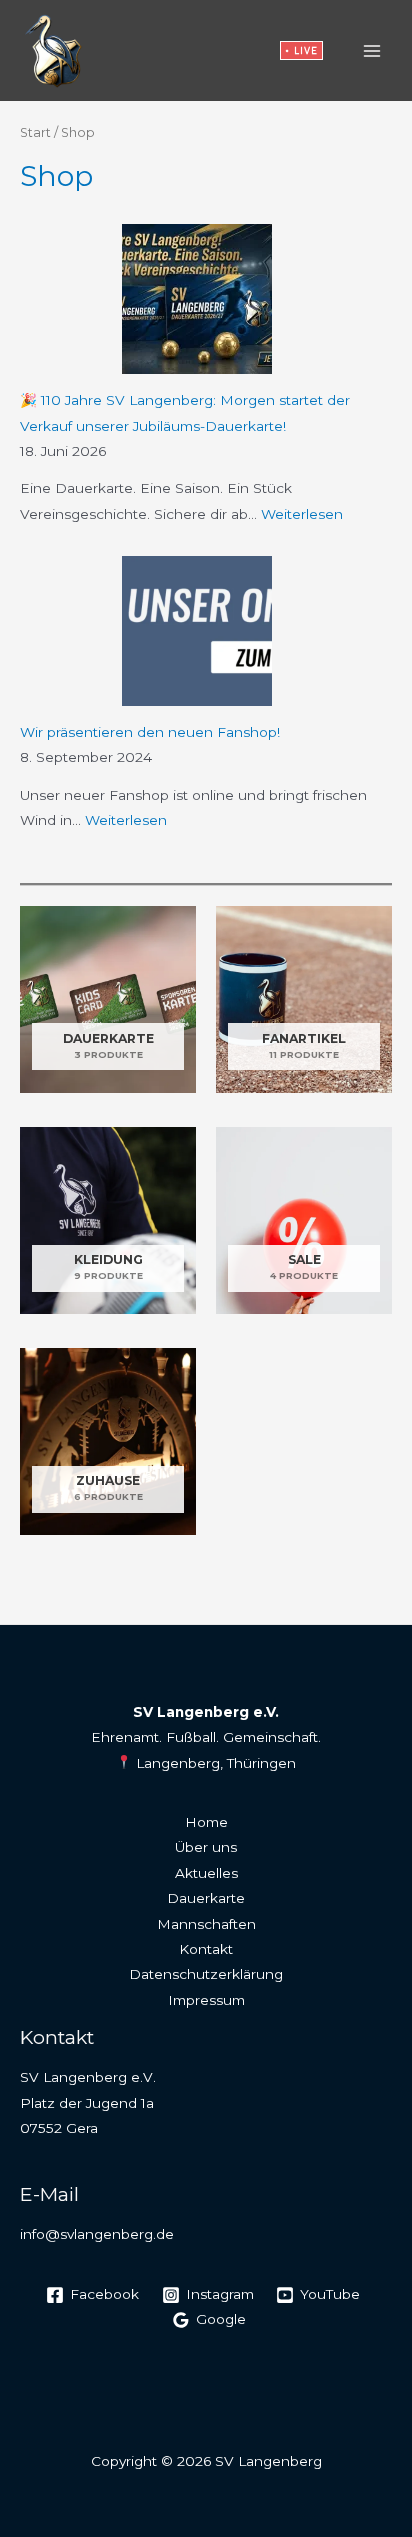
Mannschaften (206, 1924)
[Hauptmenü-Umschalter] (372, 50)
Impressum (206, 2000)
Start (35, 132)
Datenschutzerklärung (206, 1974)
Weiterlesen (302, 514)
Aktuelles (206, 1873)
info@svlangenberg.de (97, 2234)
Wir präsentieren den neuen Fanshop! (150, 732)
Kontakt (206, 1949)
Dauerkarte (206, 1898)
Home (206, 1822)
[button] (301, 50)
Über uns (206, 1847)
